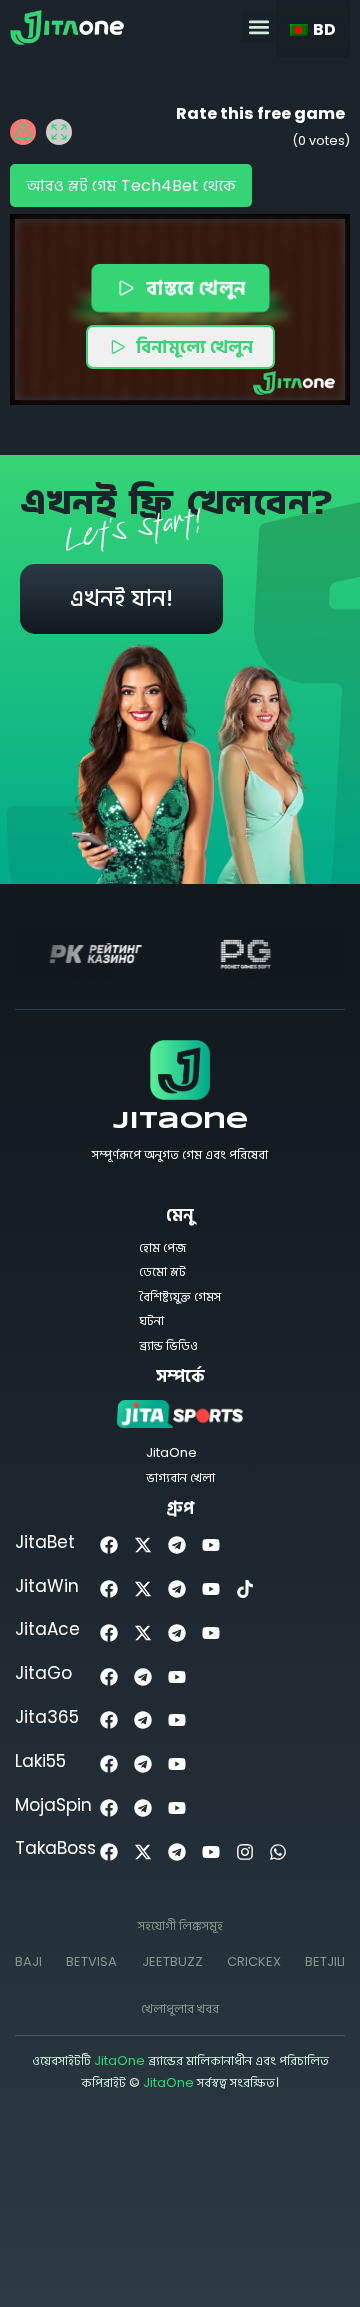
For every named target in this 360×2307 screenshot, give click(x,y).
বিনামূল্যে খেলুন (194, 346)
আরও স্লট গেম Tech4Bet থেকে (131, 185)
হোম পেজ (162, 1247)
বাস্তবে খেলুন (194, 287)
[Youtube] (210, 1545)
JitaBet (45, 1542)
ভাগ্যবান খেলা (180, 1477)
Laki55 (40, 1761)
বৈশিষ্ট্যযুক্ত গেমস (180, 1296)
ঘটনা (151, 1320)
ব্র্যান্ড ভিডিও (168, 1345)
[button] (258, 26)
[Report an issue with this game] (23, 132)
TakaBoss (55, 1848)
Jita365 (47, 1717)
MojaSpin (53, 1805)
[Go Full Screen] (59, 132)
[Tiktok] (244, 1589)
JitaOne (180, 1122)
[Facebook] (109, 1545)
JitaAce (47, 1629)
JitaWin (47, 1586)
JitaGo (43, 1673)
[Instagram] (244, 1851)
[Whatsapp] (278, 1851)
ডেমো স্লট (162, 1271)
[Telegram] (177, 1545)
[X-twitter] (143, 1545)
